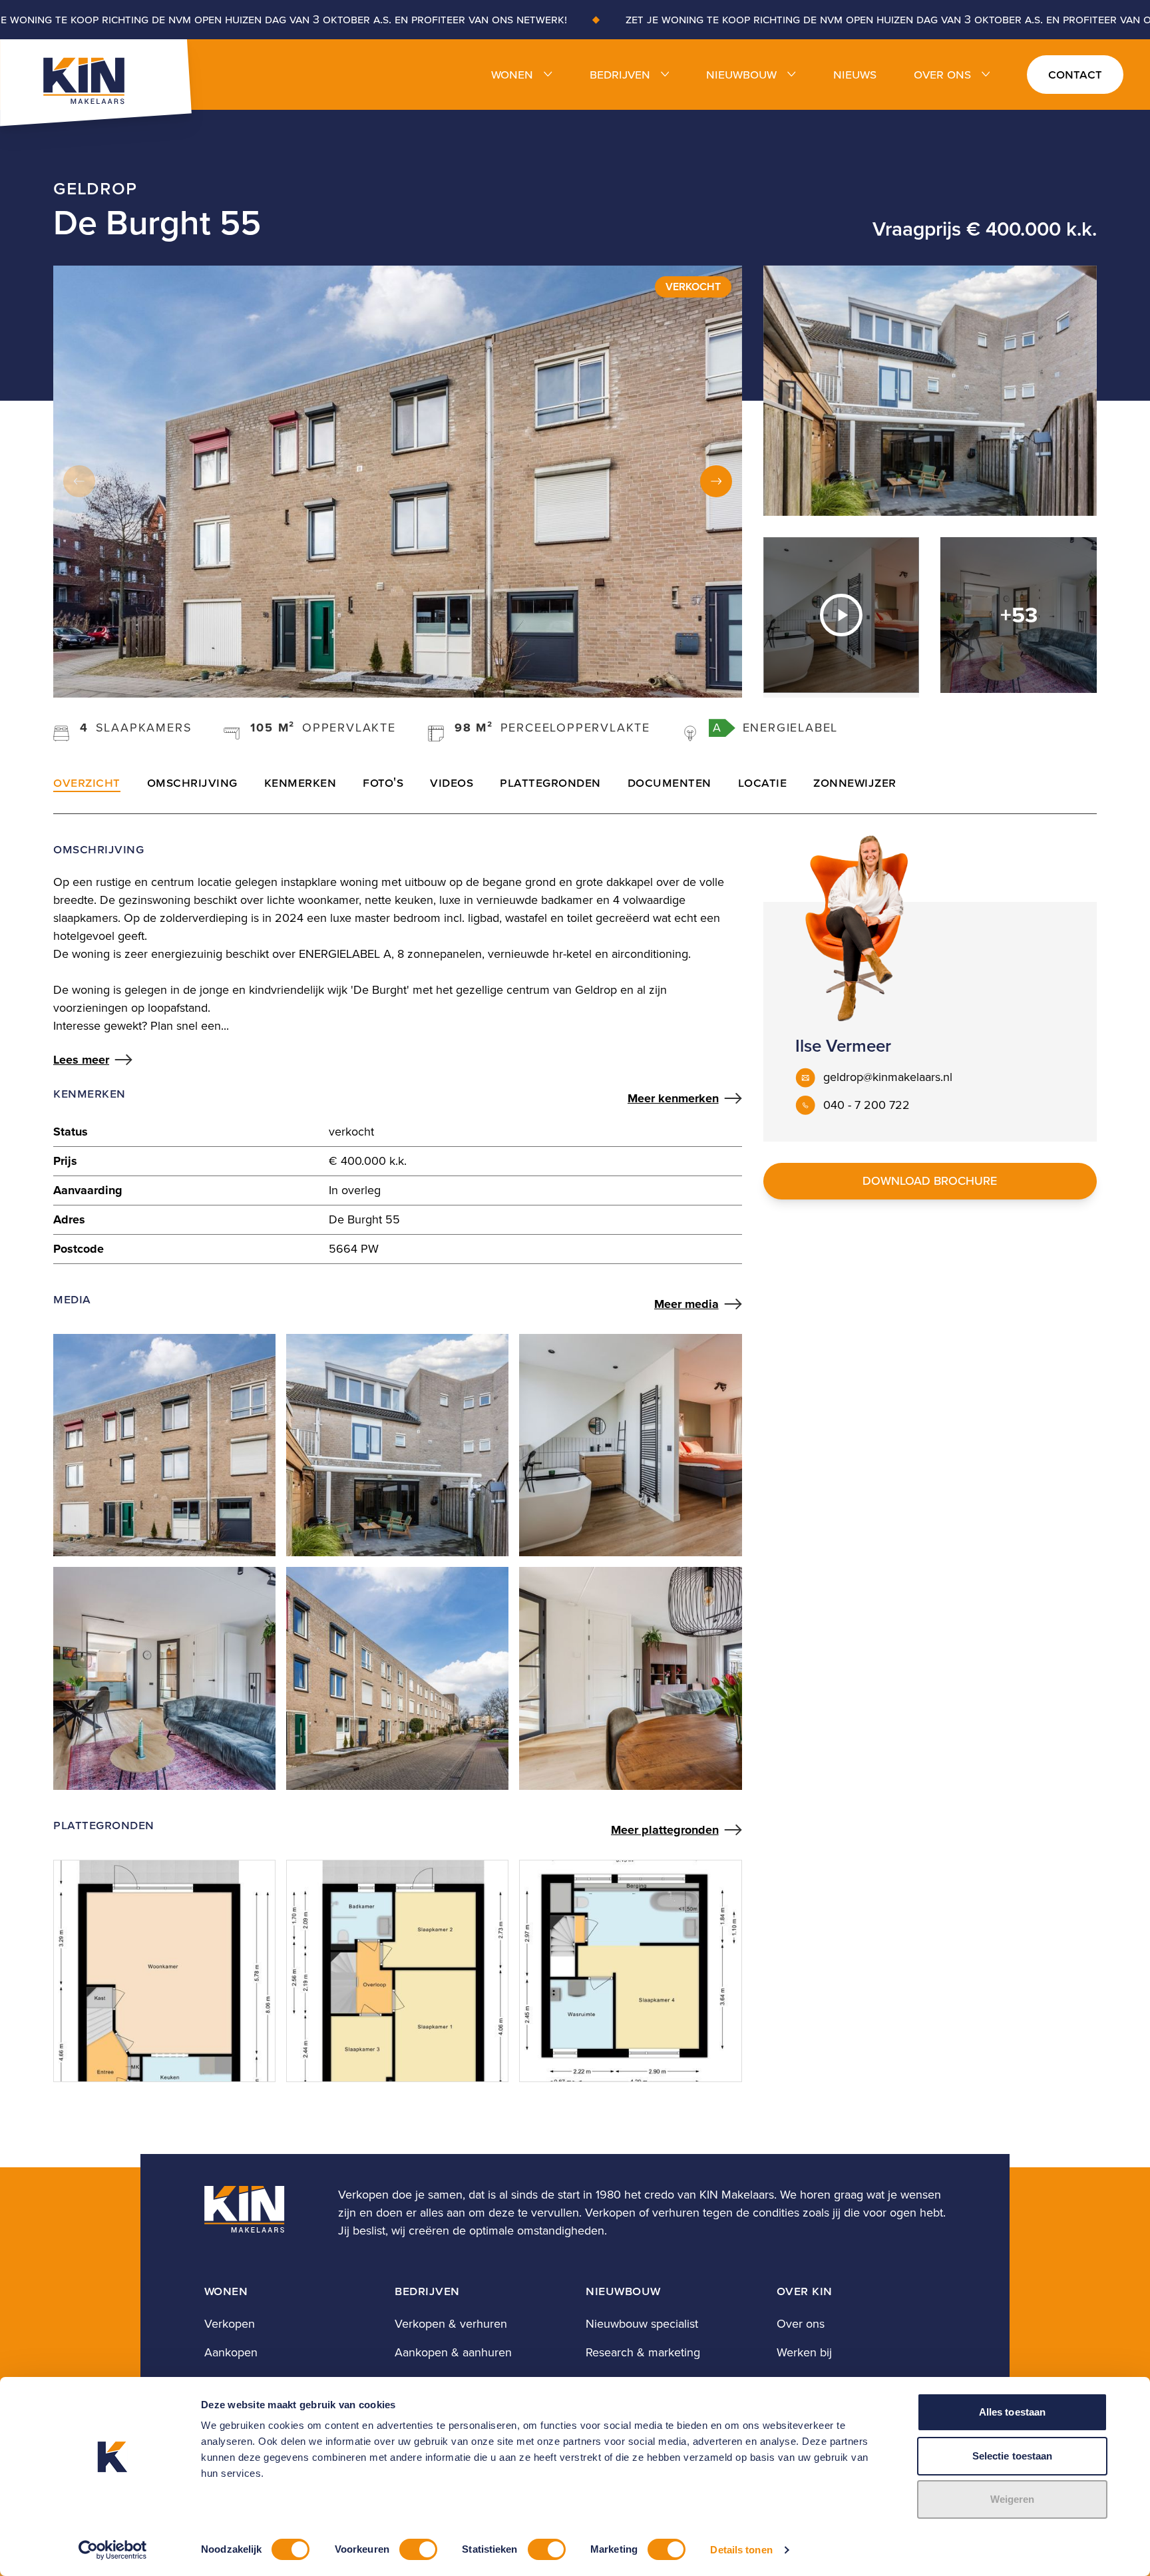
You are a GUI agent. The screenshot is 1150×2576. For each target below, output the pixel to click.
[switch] (418, 2549)
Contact (1075, 74)
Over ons (942, 74)
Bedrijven (620, 74)
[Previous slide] (79, 481)
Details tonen (741, 2550)
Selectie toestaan (1013, 2456)
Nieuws (855, 74)
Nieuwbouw (741, 74)
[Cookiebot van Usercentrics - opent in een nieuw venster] (113, 2550)
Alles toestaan (1012, 2412)
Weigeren (1013, 2499)
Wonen (512, 74)
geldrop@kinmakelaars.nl (888, 1077)
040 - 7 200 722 (866, 1105)
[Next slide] (716, 481)
